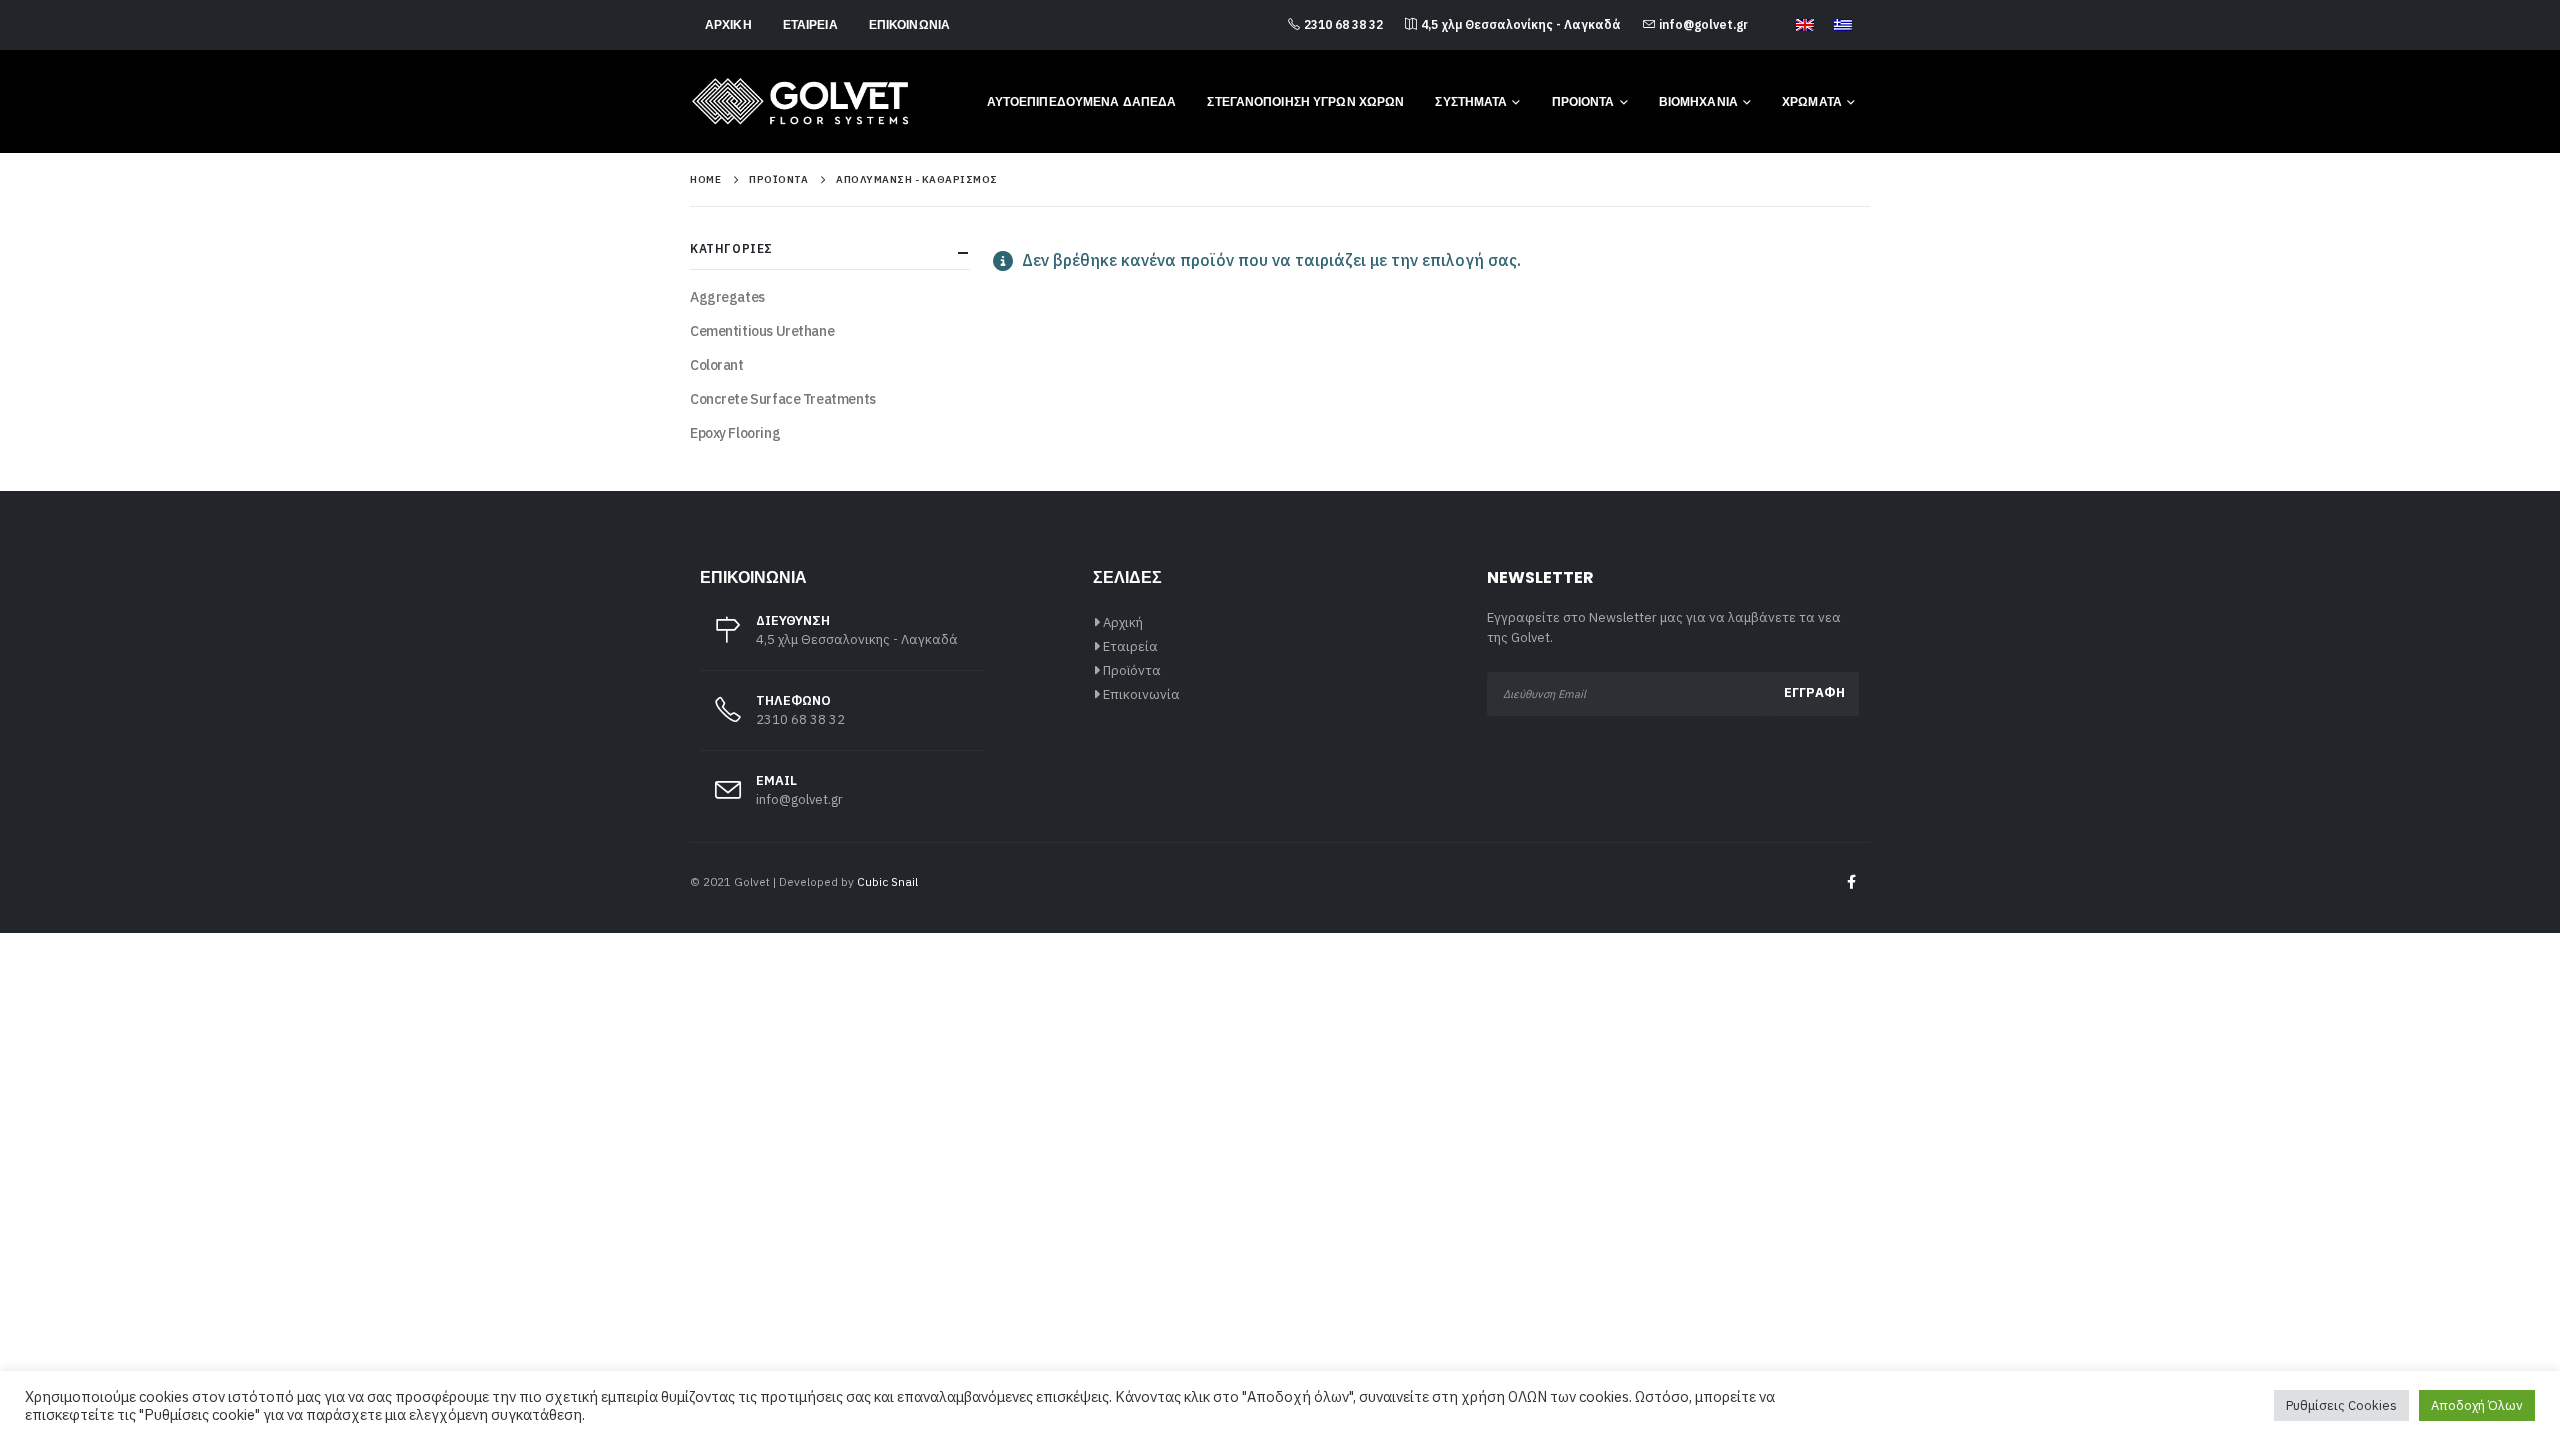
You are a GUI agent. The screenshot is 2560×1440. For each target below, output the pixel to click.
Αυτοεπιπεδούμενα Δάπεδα (1082, 101)
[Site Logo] (800, 101)
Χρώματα (1812, 101)
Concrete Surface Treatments (783, 399)
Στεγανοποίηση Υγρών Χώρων (1305, 101)
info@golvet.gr (1703, 24)
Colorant (717, 365)
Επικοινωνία (909, 24)
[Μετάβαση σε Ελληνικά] (1843, 26)
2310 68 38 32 (1343, 24)
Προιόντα (1583, 101)
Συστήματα (1471, 101)
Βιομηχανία (1698, 101)
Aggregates (727, 297)
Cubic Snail (887, 881)
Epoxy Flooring (735, 433)
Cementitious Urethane (762, 331)
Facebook (1851, 882)
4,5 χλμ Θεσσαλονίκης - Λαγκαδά (1521, 24)
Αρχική (728, 24)
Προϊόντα (1132, 670)
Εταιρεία (810, 24)
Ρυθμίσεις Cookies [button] (2341, 1405)
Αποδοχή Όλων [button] (2477, 1405)
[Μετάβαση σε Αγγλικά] (1805, 26)
